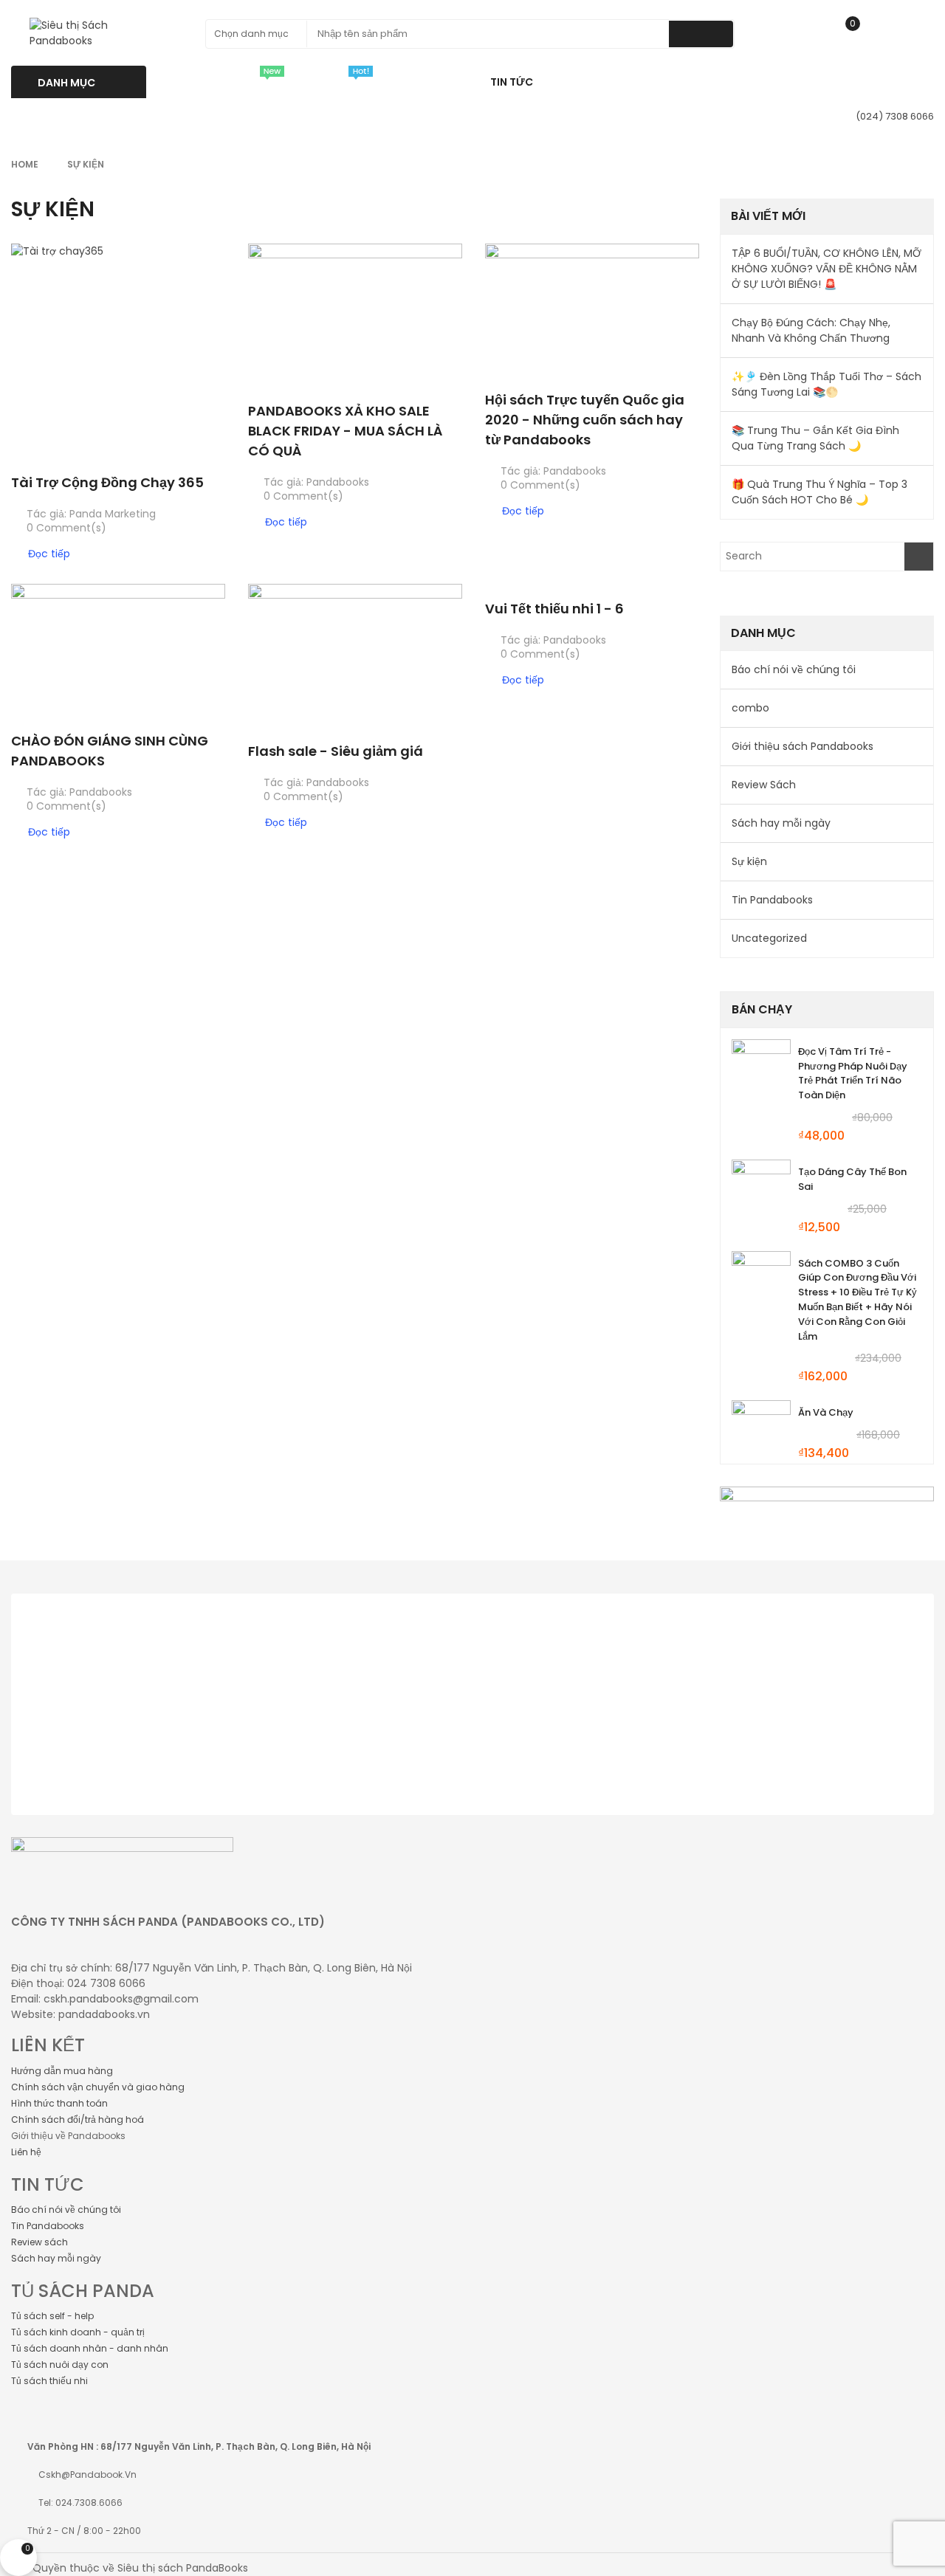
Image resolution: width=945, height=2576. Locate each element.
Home (25, 164)
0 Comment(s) (66, 528)
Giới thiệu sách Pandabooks (803, 746)
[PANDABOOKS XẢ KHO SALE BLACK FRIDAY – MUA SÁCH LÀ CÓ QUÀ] (355, 315)
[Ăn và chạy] (761, 1430)
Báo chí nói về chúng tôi (794, 669)
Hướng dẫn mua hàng (62, 2071)
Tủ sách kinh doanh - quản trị (78, 2332)
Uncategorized (769, 938)
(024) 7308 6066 (895, 116)
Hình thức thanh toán (59, 2103)
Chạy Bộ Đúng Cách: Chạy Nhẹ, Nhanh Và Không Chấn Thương (811, 330)
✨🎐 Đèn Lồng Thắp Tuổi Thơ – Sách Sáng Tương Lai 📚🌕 (827, 384)
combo (750, 708)
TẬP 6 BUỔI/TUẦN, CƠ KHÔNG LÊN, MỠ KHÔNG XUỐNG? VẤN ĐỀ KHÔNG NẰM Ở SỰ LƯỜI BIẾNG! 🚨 (827, 269)
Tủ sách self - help (52, 2316)
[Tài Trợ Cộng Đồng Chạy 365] (118, 351)
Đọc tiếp (49, 554)
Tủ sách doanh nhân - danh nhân (90, 2348)
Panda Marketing (113, 514)
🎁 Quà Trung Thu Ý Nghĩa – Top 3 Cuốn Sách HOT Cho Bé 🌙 (819, 492)
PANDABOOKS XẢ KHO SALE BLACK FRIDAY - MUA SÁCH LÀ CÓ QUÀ (345, 431)
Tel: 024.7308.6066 (80, 2503)
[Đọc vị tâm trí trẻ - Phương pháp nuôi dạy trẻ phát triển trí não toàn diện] (761, 1069)
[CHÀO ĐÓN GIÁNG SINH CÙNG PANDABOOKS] (118, 650)
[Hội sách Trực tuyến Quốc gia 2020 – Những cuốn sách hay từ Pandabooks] (592, 310)
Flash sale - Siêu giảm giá (336, 751)
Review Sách (764, 785)
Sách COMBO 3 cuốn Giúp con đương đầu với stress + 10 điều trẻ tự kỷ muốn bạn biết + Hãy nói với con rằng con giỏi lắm (858, 1300)
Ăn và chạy (826, 1412)
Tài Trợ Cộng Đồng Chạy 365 (107, 482)
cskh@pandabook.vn (87, 2475)
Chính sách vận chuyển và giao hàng (98, 2087)
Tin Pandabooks (772, 900)
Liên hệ (26, 2152)
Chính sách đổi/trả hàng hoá (78, 2119)
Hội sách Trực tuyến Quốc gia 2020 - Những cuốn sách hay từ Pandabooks (585, 420)
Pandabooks (338, 482)
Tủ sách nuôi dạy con (60, 2365)
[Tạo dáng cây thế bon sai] (761, 1189)
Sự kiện (749, 861)
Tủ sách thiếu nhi (49, 2381)
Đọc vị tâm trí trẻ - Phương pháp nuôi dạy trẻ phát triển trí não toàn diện (853, 1073)
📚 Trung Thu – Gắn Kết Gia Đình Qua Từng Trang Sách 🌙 (815, 438)
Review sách (39, 2242)
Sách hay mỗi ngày (781, 823)
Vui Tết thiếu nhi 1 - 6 (554, 609)
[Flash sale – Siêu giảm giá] (355, 655)
